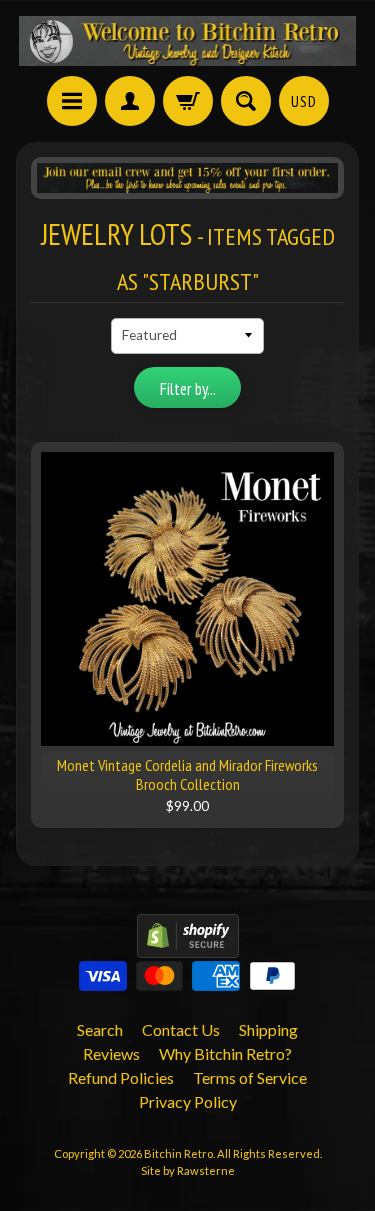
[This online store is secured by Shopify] (188, 945)
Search (100, 1029)
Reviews (111, 1053)
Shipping (268, 1029)
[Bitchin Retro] (188, 41)
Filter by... (188, 389)
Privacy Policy (188, 1101)
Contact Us (181, 1029)
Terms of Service (250, 1077)
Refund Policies (121, 1077)
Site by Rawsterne (188, 1170)
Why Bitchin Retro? (225, 1053)
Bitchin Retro (178, 1153)
